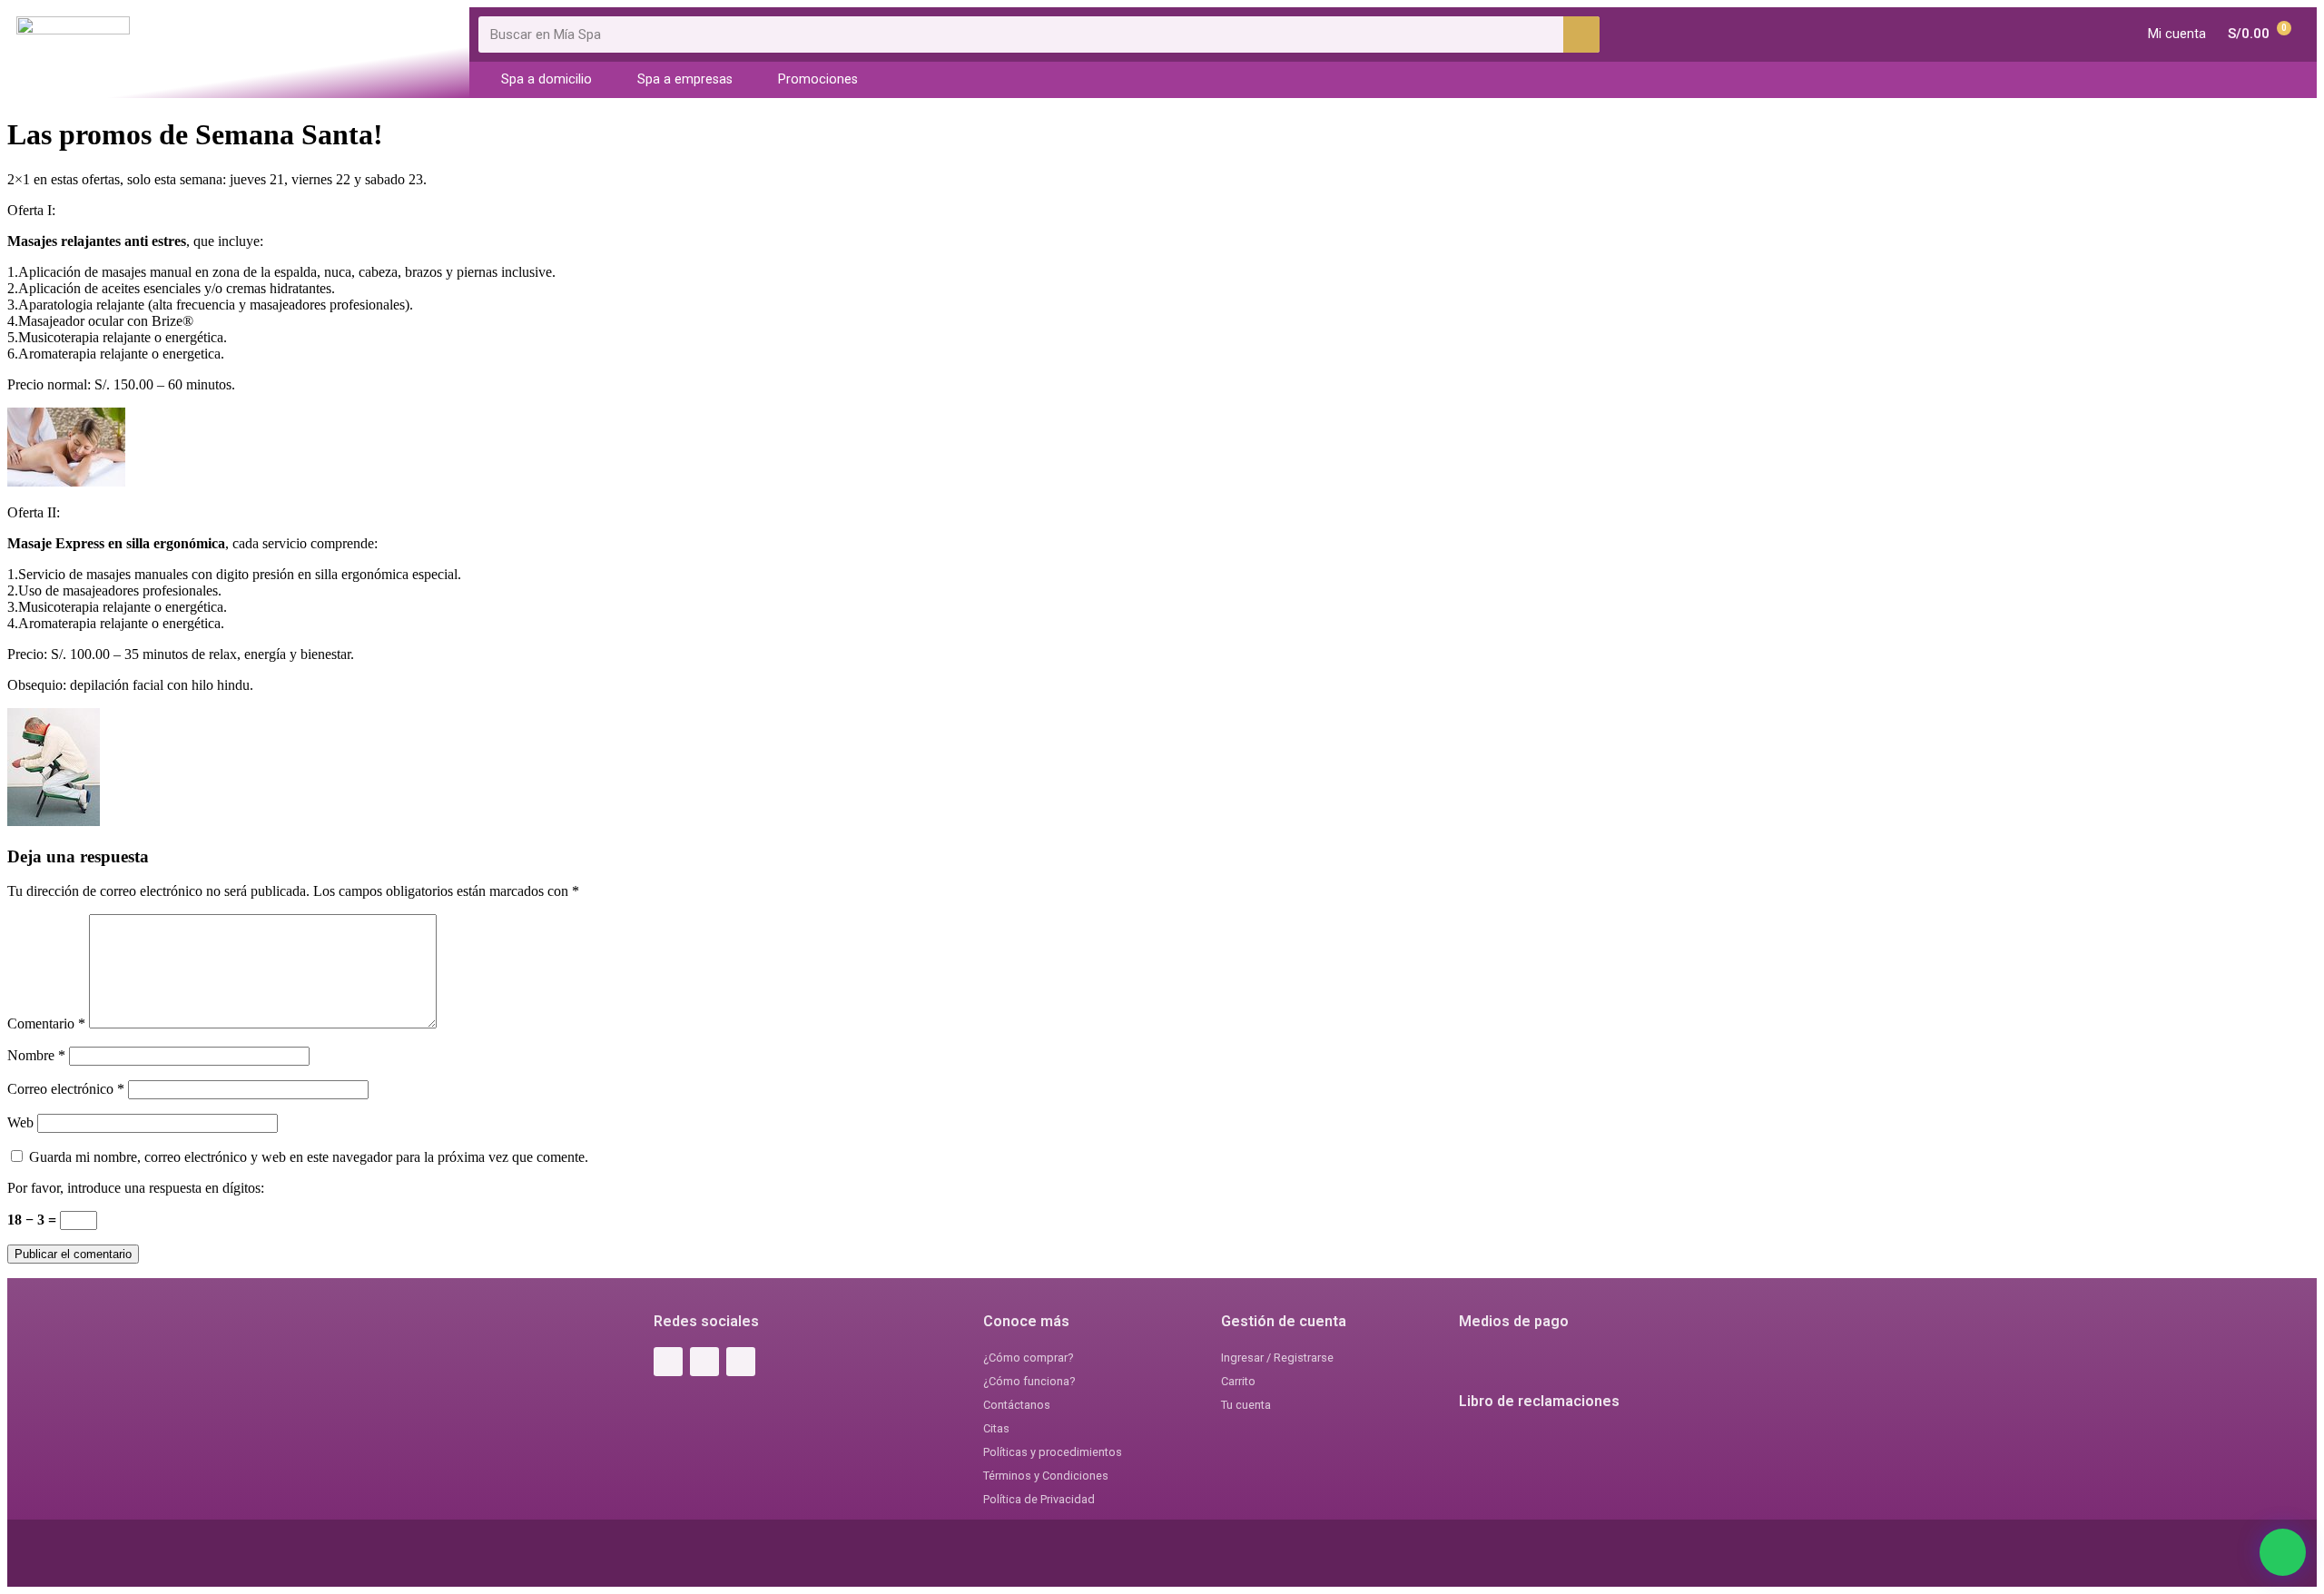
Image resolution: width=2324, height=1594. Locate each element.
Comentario (46, 1023)
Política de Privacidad (1039, 1499)
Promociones (818, 79)
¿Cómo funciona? (1029, 1381)
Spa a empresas (685, 79)
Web (20, 1122)
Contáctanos (1017, 1405)
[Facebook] (668, 1362)
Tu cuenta (1246, 1405)
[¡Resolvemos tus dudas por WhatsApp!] (2283, 1552)
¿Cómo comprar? (1028, 1358)
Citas (996, 1428)
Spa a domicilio (547, 79)
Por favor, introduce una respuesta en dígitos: (136, 1188)
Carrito (1238, 1381)
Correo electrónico (66, 1089)
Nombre (36, 1055)
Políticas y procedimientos (1053, 1452)
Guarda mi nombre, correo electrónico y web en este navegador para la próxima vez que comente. (309, 1157)
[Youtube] (741, 1362)
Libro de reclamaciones (1539, 1401)
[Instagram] (704, 1362)
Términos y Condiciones (1046, 1476)
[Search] (1581, 34)
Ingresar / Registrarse (1277, 1358)
